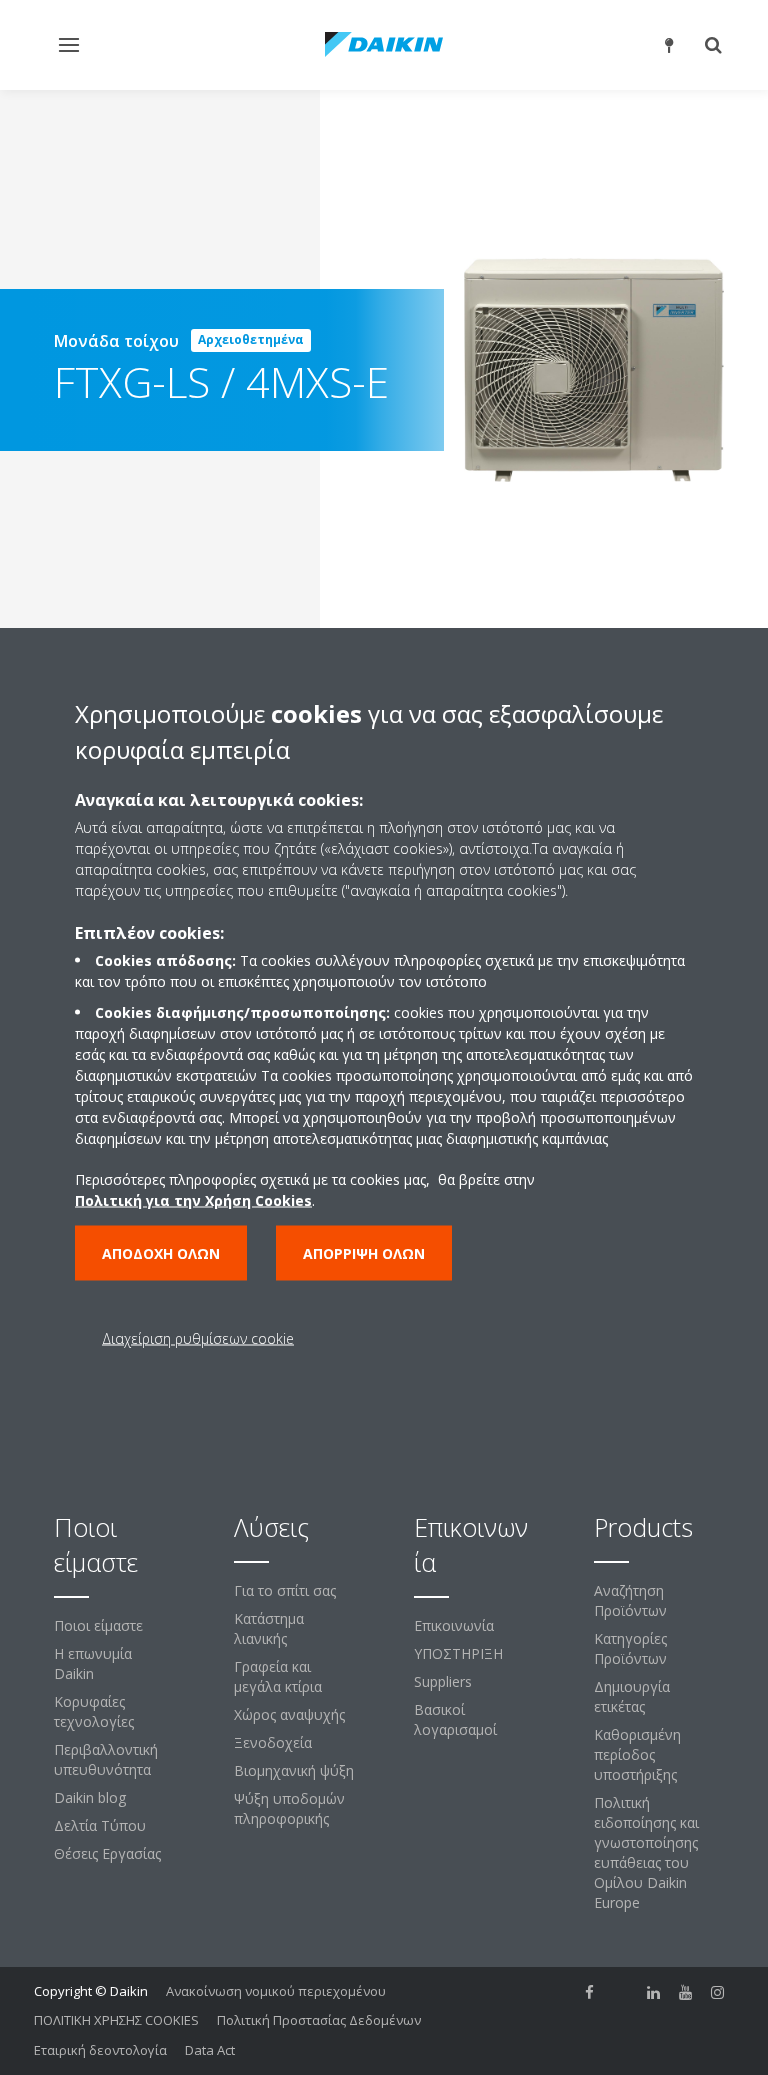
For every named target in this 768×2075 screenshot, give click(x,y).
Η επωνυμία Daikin (93, 1663)
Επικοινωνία (454, 1625)
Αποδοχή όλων (161, 1252)
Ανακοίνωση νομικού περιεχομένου (276, 1991)
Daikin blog (90, 1797)
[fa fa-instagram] (718, 1993)
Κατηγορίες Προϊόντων (630, 1648)
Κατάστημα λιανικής (269, 1628)
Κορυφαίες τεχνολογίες (94, 1711)
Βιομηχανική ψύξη (294, 1770)
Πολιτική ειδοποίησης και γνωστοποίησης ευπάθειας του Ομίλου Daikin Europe (646, 1852)
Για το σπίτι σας (285, 1590)
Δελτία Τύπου (100, 1825)
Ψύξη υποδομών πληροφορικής (289, 1808)
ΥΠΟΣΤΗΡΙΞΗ (458, 1653)
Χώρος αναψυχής (289, 1714)
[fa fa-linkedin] (654, 1993)
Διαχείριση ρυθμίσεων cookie (198, 1337)
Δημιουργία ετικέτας (632, 1696)
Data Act (210, 2050)
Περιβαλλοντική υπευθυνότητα (106, 1759)
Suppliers (443, 1681)
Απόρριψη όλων (364, 1252)
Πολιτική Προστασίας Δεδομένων (319, 2020)
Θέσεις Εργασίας (107, 1853)
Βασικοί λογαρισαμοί (455, 1719)
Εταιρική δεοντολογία (100, 2050)
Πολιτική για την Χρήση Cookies (193, 1199)
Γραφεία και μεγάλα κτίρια (278, 1676)
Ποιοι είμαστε (98, 1625)
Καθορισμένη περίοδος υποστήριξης (637, 1754)
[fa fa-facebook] (590, 1993)
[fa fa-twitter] (622, 1993)
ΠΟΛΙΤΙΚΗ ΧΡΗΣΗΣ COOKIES (116, 2020)
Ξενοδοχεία (273, 1742)
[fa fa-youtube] (686, 1993)
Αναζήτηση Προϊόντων (630, 1600)
